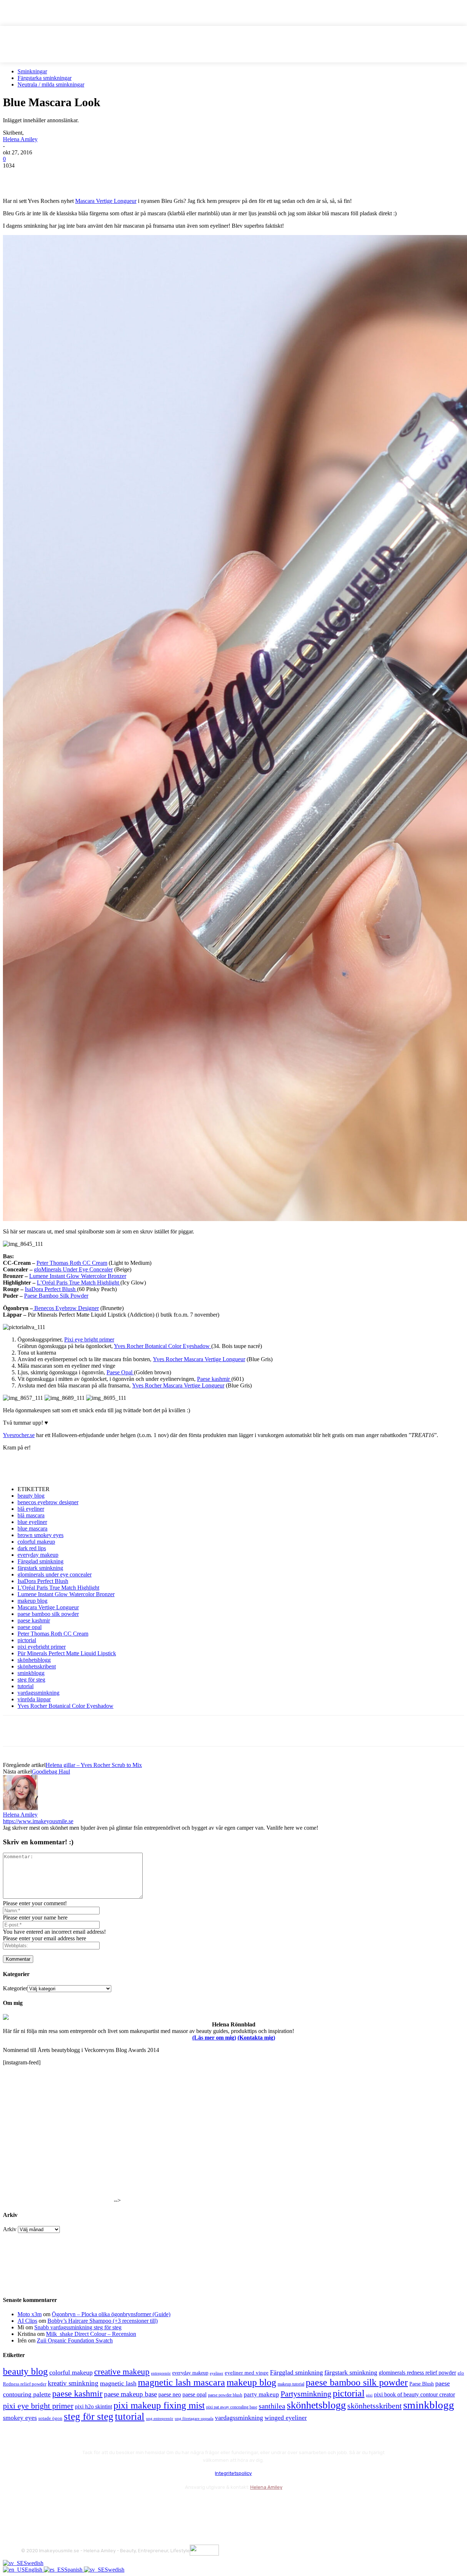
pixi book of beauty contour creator (414, 2394)
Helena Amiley (20, 139)
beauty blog (31, 1496)
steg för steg (31, 1680)
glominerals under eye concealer (55, 1574)
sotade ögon (50, 2418)
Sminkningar (32, 71)
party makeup (261, 2394)
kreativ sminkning (73, 2383)
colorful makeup (36, 1542)
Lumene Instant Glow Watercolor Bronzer (78, 1276)
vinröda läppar (34, 1699)
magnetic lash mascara (182, 2382)
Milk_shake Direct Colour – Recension (91, 2334)
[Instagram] (48, 2505)
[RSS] (87, 2505)
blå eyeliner (31, 1509)
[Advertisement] (88, 1468)
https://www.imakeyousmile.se (38, 1821)
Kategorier (15, 1988)
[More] (147, 177)
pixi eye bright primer (38, 2406)
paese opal (30, 1627)
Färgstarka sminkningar (45, 78)
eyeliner (217, 2373)
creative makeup (122, 2372)
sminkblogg (31, 1673)
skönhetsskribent (37, 1666)
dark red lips (32, 1548)
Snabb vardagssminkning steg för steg (78, 2327)
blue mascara (32, 1528)
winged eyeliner (286, 2418)
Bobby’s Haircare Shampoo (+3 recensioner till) (103, 2321)
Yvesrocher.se (19, 1435)
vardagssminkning (38, 1693)
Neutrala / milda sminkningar (51, 84)
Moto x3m (30, 2314)
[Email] (94, 177)
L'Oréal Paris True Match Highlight (58, 1588)
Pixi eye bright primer (89, 1339)
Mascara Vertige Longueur (106, 201)
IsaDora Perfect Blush (51, 1289)
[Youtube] (106, 2505)
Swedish (34, 2563)
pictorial (27, 1640)
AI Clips (27, 2321)
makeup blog (32, 1601)
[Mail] (67, 2505)
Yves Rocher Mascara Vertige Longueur (199, 1359)
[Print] (120, 177)
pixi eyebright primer (42, 1647)
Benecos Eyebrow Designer (66, 1308)
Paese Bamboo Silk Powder (56, 1296)
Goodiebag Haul (51, 1772)
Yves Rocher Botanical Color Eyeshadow (163, 1346)
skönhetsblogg (34, 1660)
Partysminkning (306, 2394)
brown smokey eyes (40, 1535)
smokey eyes (20, 2418)
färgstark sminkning (40, 1568)
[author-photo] (20, 1808)
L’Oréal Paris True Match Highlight (79, 1283)
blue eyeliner (32, 1522)
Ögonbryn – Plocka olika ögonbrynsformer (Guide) (111, 2314)
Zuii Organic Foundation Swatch (75, 2340)
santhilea (272, 2406)
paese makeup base (130, 2394)
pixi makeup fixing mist (159, 2405)
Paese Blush (422, 2384)
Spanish (74, 2570)
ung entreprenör (160, 2418)
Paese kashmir (214, 1379)
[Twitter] (41, 177)
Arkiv (10, 2229)
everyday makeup (38, 1555)
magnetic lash (118, 2383)
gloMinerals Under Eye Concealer (73, 1269)
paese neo (170, 2394)
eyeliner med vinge (247, 2373)
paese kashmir (34, 1620)
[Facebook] (15, 177)
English (34, 2570)
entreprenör (161, 2373)
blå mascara (31, 1515)
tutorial (26, 1686)
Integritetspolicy (233, 2473)
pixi (369, 2395)
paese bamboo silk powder (48, 1614)
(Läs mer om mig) (214, 2038)
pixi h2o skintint (93, 2406)
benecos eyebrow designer (48, 1502)
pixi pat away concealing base (232, 2407)
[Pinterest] (67, 177)
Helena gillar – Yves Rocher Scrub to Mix (94, 1765)
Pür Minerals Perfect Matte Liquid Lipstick (67, 1653)
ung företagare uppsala (194, 2419)
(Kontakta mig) (256, 2038)
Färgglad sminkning (40, 1561)
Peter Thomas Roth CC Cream (72, 1263)
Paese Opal (120, 1372)
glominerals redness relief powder (417, 2373)
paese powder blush (225, 2395)
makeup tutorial (291, 2384)
